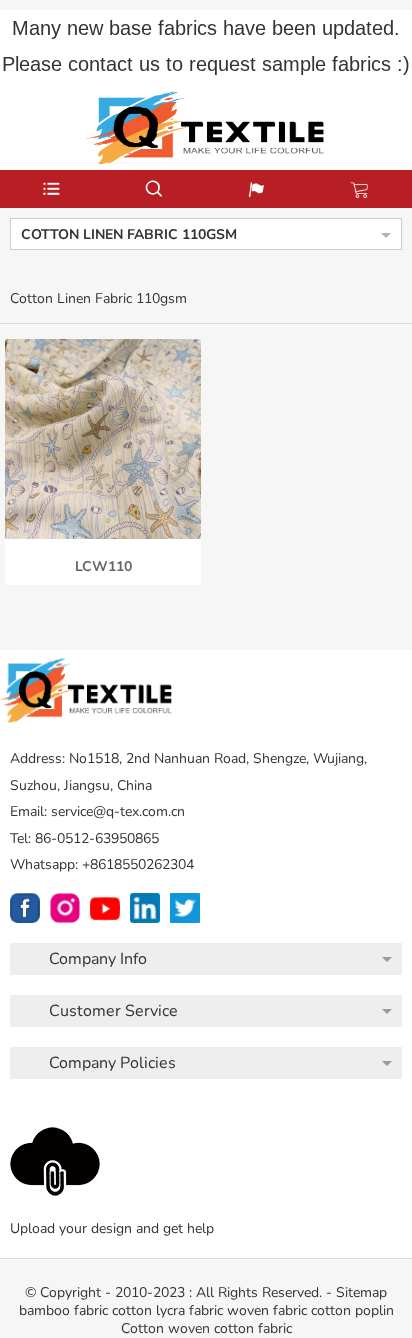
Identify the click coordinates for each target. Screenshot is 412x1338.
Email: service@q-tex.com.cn (97, 811)
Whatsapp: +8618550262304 (102, 864)
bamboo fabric (63, 1310)
